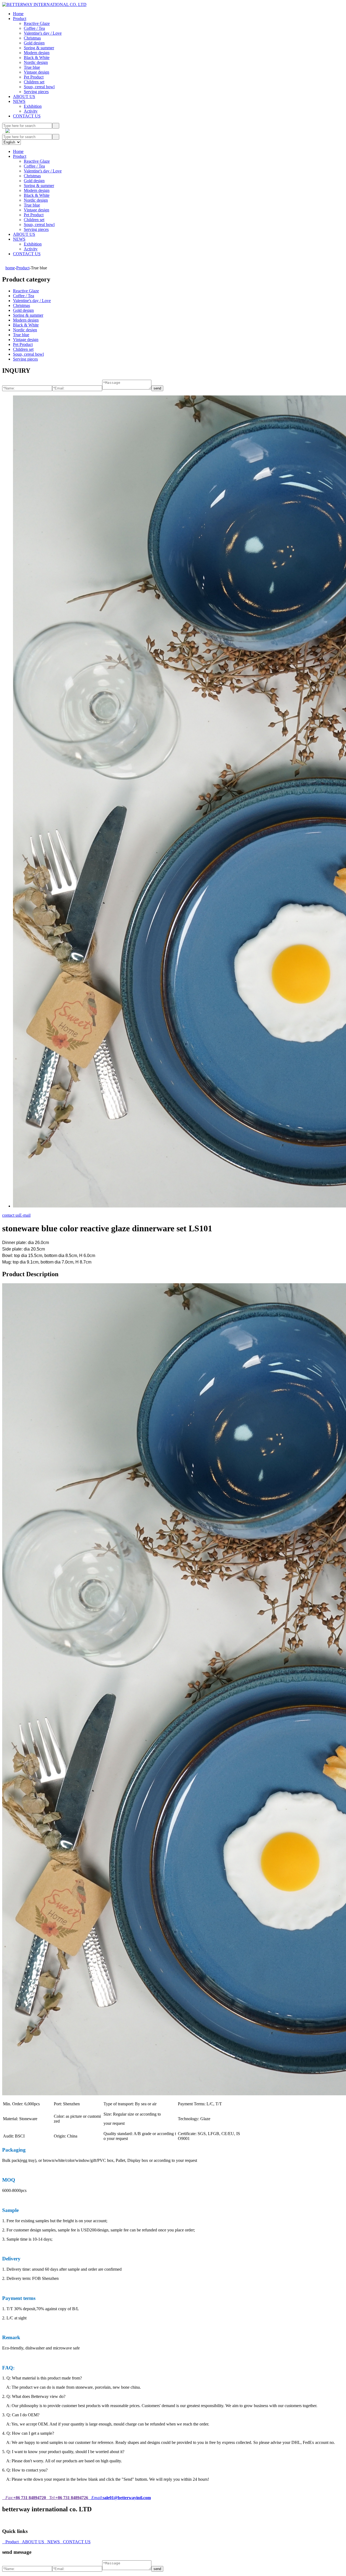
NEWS (19, 101)
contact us (11, 1215)
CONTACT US (27, 116)
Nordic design (36, 62)
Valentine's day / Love (43, 33)
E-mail (25, 1215)
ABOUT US (24, 96)
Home (18, 14)
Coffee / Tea (34, 28)
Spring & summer (39, 48)
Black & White (37, 58)
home (10, 268)
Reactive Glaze (37, 23)
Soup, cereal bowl (39, 87)
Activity (31, 111)
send (157, 388)
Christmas (32, 38)
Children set (34, 82)
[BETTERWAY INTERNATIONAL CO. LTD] (44, 4)
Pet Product (34, 77)
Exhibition (33, 106)
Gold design (34, 43)
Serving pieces (36, 92)
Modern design (37, 53)
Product (20, 19)
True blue (32, 67)
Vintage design (36, 72)
